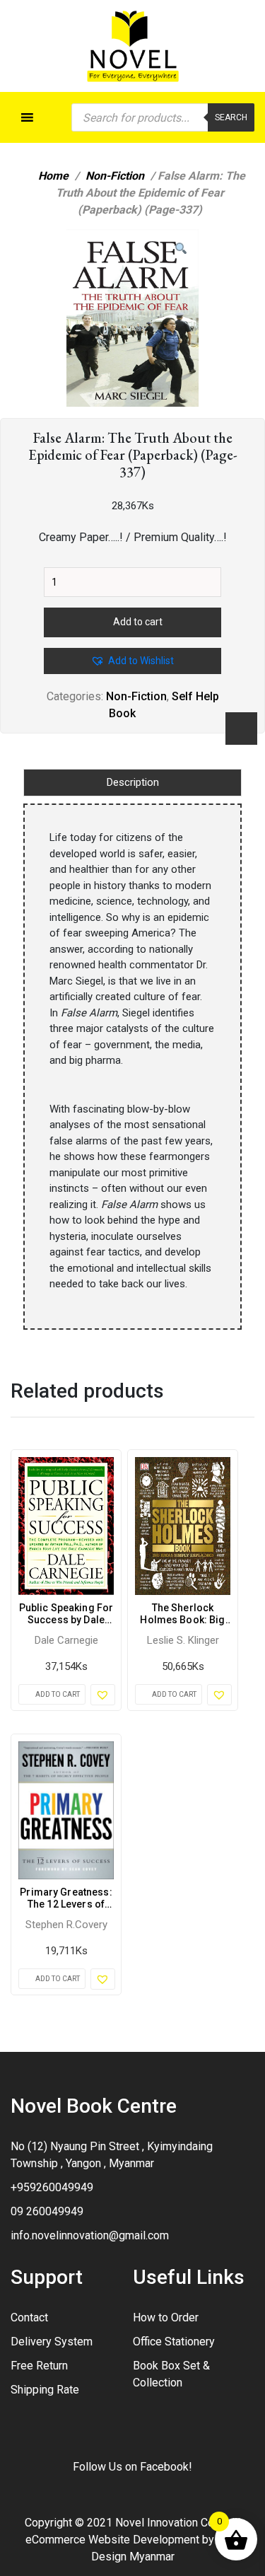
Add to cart (138, 622)
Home (53, 176)
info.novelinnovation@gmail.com (90, 2235)
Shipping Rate (45, 2390)
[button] (181, 249)
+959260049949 (52, 2187)
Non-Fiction (115, 176)
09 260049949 (47, 2211)
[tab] (132, 783)
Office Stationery (174, 2342)
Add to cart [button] (58, 1694)
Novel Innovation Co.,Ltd (175, 2523)
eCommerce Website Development (112, 2540)
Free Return (39, 2366)
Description (133, 782)
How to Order (166, 2317)
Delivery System (52, 2342)
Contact (29, 2317)
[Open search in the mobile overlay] (163, 117)
